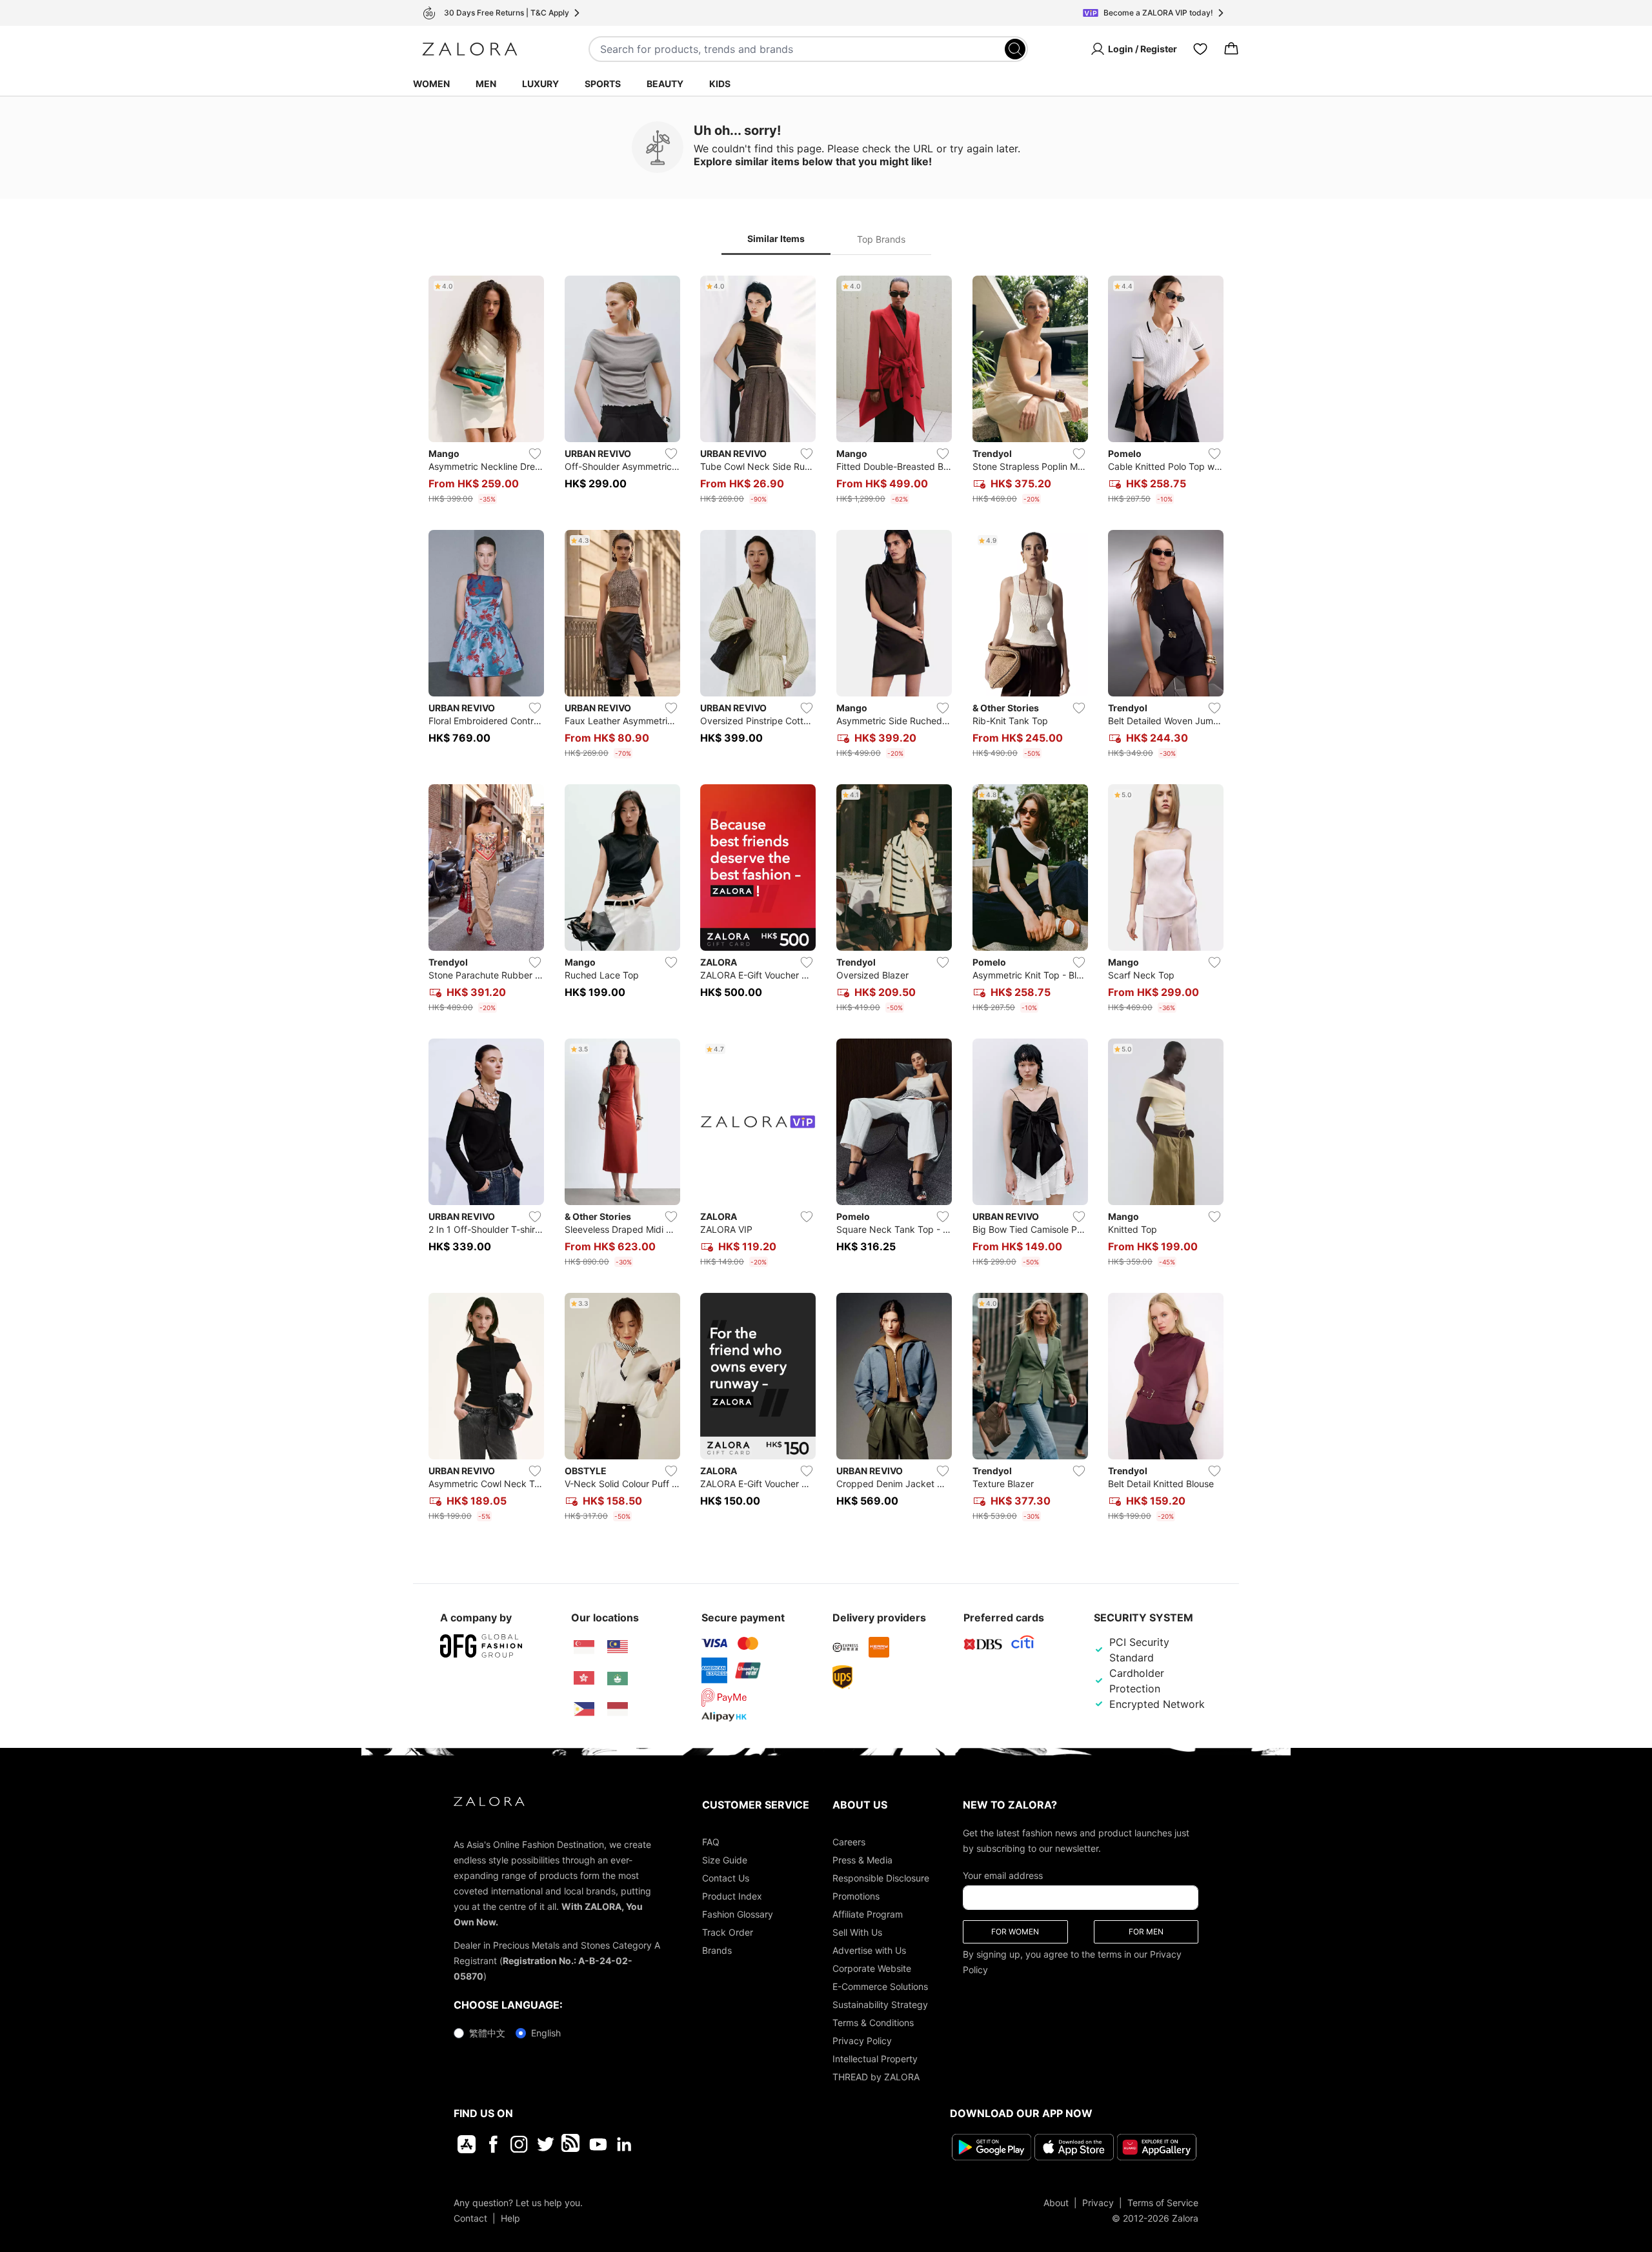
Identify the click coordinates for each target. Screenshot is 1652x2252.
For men (1146, 1932)
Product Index (732, 1896)
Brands (717, 1950)
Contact (470, 2218)
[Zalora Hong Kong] (584, 1678)
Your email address (1003, 1875)
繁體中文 (487, 2033)
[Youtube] (598, 2144)
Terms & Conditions (873, 2023)
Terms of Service (1163, 2203)
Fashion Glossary (738, 1914)
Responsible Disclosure (881, 1878)
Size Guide (725, 1860)
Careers (849, 1842)
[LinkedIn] (624, 2144)
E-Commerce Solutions (880, 1986)
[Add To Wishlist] (535, 454)
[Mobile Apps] (467, 2144)
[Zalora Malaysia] (618, 1647)
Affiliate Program (868, 1914)
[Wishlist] (1200, 49)
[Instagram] (519, 2144)
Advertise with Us (869, 1950)
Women (431, 84)
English (546, 2033)
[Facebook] (493, 2144)
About (1056, 2203)
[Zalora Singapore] (584, 1647)
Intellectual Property (875, 2059)
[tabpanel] (826, 901)
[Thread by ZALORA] (572, 2144)
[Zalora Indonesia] (618, 1709)
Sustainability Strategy (880, 2004)
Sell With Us (857, 1932)
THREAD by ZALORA (876, 2077)
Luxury (540, 84)
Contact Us (726, 1878)
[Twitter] (546, 2144)
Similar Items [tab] (776, 238)
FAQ (711, 1842)
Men (486, 84)
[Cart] (1231, 49)
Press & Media (862, 1860)
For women (1015, 1932)
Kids (720, 84)
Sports (603, 84)
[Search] (1015, 49)
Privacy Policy (862, 2041)
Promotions (856, 1896)
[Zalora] (470, 49)
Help (510, 2218)
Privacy (1098, 2203)
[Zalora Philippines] (584, 1709)
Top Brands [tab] (881, 239)
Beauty (665, 84)
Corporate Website (872, 1968)
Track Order (728, 1932)
